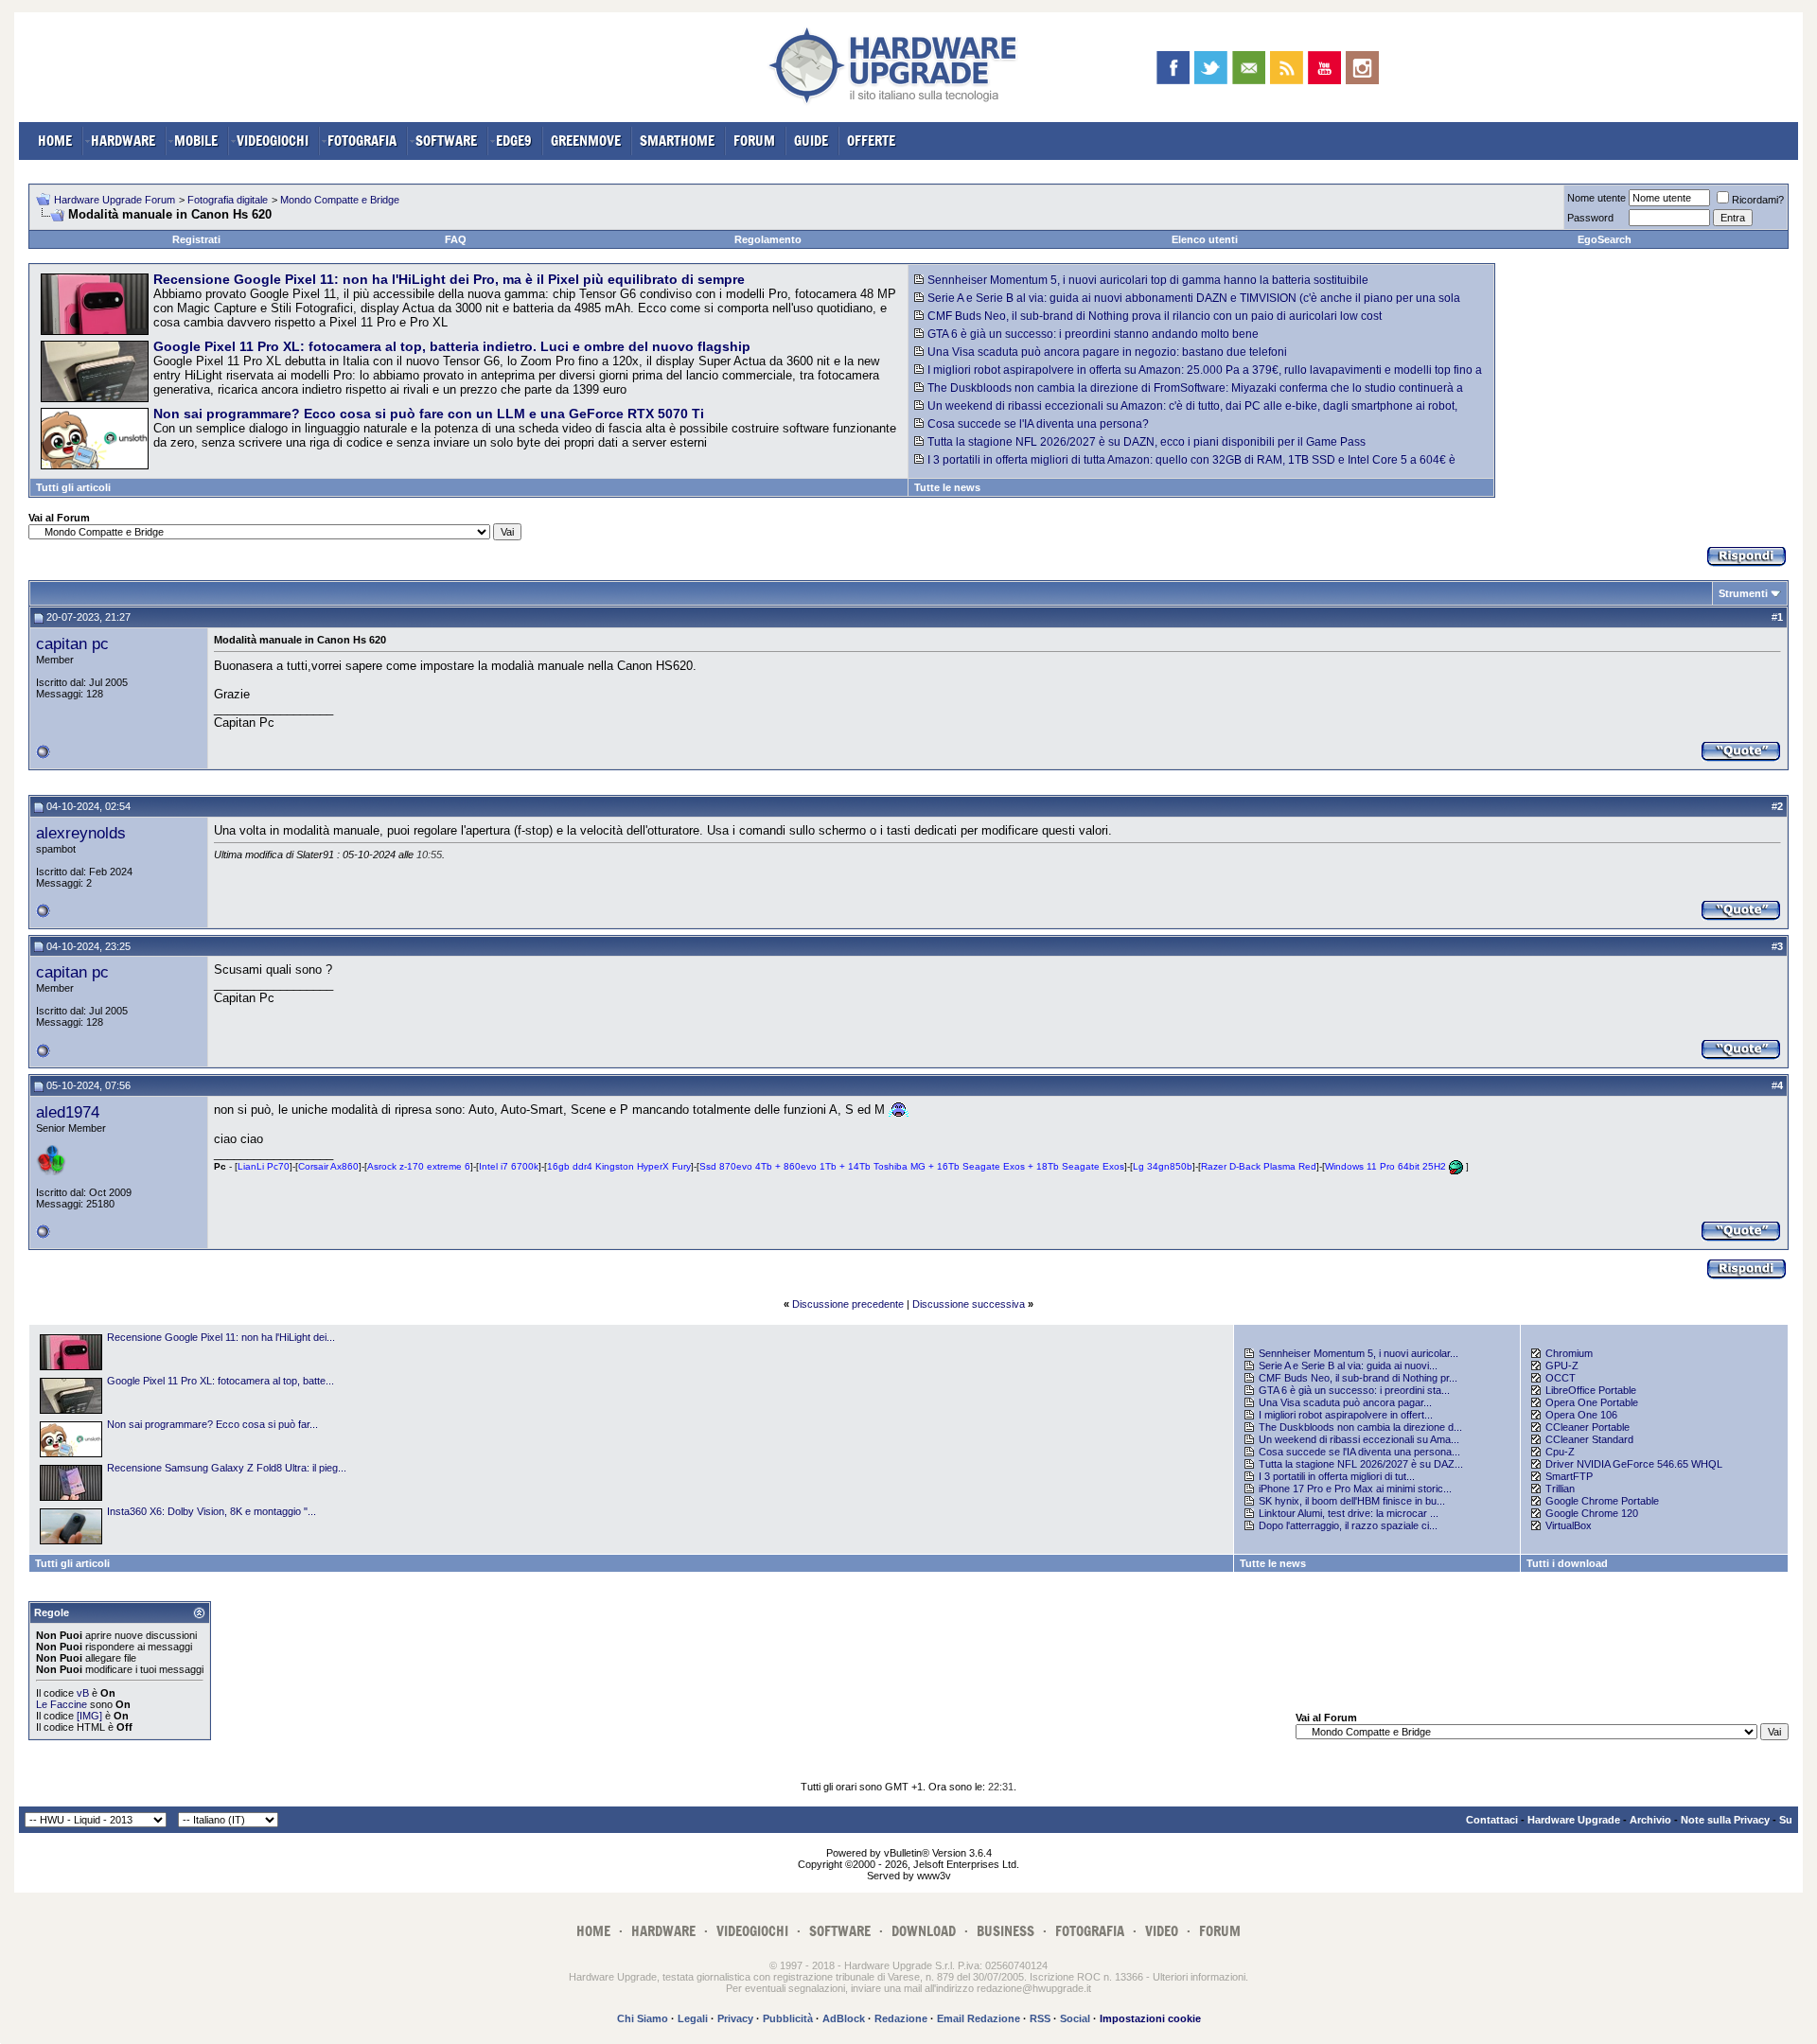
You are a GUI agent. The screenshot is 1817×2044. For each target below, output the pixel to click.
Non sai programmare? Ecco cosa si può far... (212, 1424)
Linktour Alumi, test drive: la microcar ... (1349, 1513)
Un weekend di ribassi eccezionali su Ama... (1359, 1439)
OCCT (1561, 1378)
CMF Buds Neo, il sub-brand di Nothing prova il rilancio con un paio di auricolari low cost (1155, 316)
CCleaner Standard (1589, 1439)
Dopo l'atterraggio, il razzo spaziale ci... (1348, 1525)
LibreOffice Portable (1591, 1390)
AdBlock (844, 2018)
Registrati (196, 239)
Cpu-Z (1560, 1452)
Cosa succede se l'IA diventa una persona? (1038, 424)
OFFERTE (871, 141)
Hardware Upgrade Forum (115, 200)
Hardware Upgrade (1574, 1820)
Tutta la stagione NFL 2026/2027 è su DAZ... (1361, 1464)
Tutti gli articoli (73, 487)
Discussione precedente (848, 1304)
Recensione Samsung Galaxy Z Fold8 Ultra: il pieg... (227, 1468)
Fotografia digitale (228, 200)
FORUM (754, 141)
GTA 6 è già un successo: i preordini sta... (1354, 1390)
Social (1075, 2018)
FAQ (456, 239)
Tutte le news (947, 487)
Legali (693, 2018)
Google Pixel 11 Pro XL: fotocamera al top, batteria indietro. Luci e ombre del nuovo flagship (452, 346)
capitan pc (72, 643)
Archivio (1650, 1820)
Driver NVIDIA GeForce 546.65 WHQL (1634, 1464)
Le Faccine (62, 1704)
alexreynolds (81, 833)
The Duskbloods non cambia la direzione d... (1360, 1427)
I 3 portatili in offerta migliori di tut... (1337, 1476)
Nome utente (1596, 198)
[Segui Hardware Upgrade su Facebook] (1173, 68)
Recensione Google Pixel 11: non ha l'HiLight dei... (221, 1337)
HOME (55, 141)
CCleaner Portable (1588, 1427)
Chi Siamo (643, 2018)
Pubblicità (788, 2018)
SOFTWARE (446, 141)
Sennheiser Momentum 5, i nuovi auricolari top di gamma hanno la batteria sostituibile (1148, 280)
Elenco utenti (1205, 239)
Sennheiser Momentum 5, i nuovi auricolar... (1358, 1353)
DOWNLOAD (924, 1931)
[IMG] (89, 1716)
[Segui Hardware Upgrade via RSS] (1287, 68)
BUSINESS (1006, 1931)
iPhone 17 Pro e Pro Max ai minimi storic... (1355, 1489)
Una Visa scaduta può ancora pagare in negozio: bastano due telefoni (1107, 352)
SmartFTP (1569, 1476)
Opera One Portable (1592, 1402)
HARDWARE (123, 141)
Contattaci (1492, 1820)
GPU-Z (1562, 1366)
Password (1590, 218)
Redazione (901, 2018)
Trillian (1560, 1489)
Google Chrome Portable (1602, 1501)
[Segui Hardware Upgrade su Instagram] (1362, 68)
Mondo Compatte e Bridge (340, 200)
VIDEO (1162, 1931)
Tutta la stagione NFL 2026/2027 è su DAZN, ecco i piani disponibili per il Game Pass (1147, 442)
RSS (1040, 2018)
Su (1786, 1820)
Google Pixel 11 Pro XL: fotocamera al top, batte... (221, 1381)
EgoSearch (1605, 239)
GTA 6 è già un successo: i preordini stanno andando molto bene (1093, 334)
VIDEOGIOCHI (273, 141)
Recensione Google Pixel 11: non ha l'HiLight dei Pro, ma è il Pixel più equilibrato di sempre (449, 279)
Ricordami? (1758, 200)
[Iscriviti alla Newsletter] (1249, 68)
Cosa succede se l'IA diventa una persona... (1359, 1452)
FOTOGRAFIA (362, 141)
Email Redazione (979, 2018)
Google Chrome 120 (1592, 1513)
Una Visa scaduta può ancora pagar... (1345, 1402)
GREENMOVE (586, 141)
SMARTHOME (677, 141)
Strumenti (1743, 593)
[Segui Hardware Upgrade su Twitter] (1211, 68)
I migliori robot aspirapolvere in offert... (1346, 1415)
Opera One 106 (1581, 1415)
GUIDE (811, 141)
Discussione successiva (969, 1304)
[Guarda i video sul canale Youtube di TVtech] (1324, 68)
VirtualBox (1569, 1525)
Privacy (735, 2018)
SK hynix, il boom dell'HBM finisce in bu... (1352, 1501)
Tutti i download (1567, 1563)
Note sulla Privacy (1725, 1820)
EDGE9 (514, 141)
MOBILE (196, 141)
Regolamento (768, 239)
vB (83, 1693)
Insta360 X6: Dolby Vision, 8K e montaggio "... (212, 1511)
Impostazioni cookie (1150, 2018)
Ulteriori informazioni (1199, 1977)
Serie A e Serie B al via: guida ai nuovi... (1348, 1366)
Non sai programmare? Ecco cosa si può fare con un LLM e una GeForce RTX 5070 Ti (429, 414)
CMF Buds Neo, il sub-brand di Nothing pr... (1358, 1378)
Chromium (1569, 1353)
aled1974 (68, 1112)
